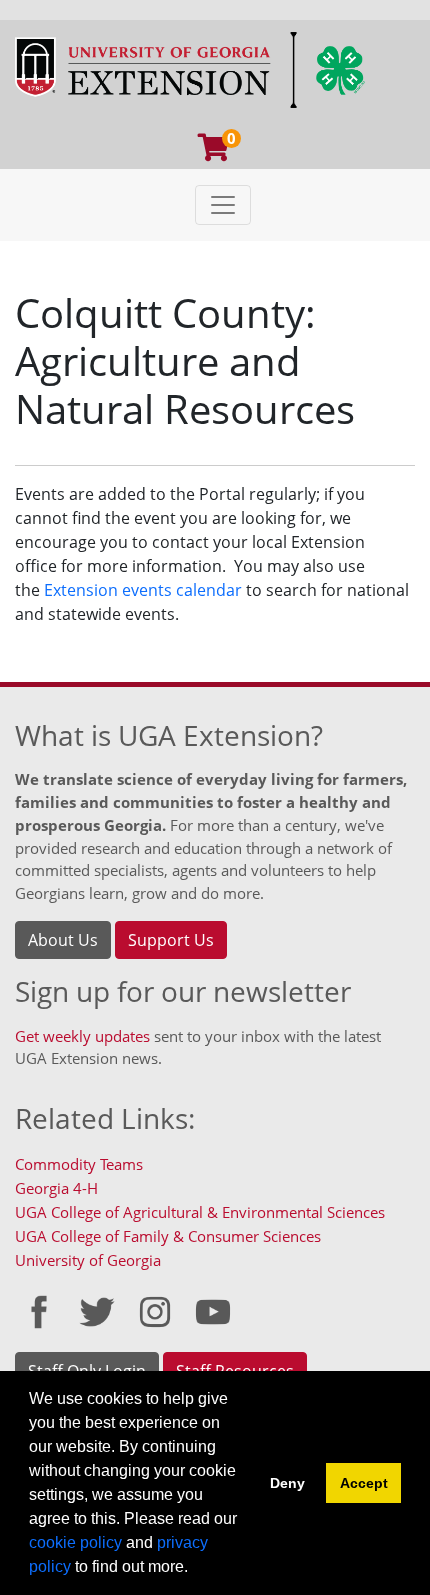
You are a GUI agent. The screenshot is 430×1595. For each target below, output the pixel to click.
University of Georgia (88, 1260)
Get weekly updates (82, 1036)
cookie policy (75, 1542)
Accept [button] (364, 1483)
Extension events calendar (143, 590)
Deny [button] (287, 1483)
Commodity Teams (79, 1164)
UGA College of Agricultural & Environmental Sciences (200, 1212)
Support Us (171, 940)
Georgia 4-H (56, 1188)
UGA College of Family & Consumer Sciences (168, 1236)
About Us (63, 940)
